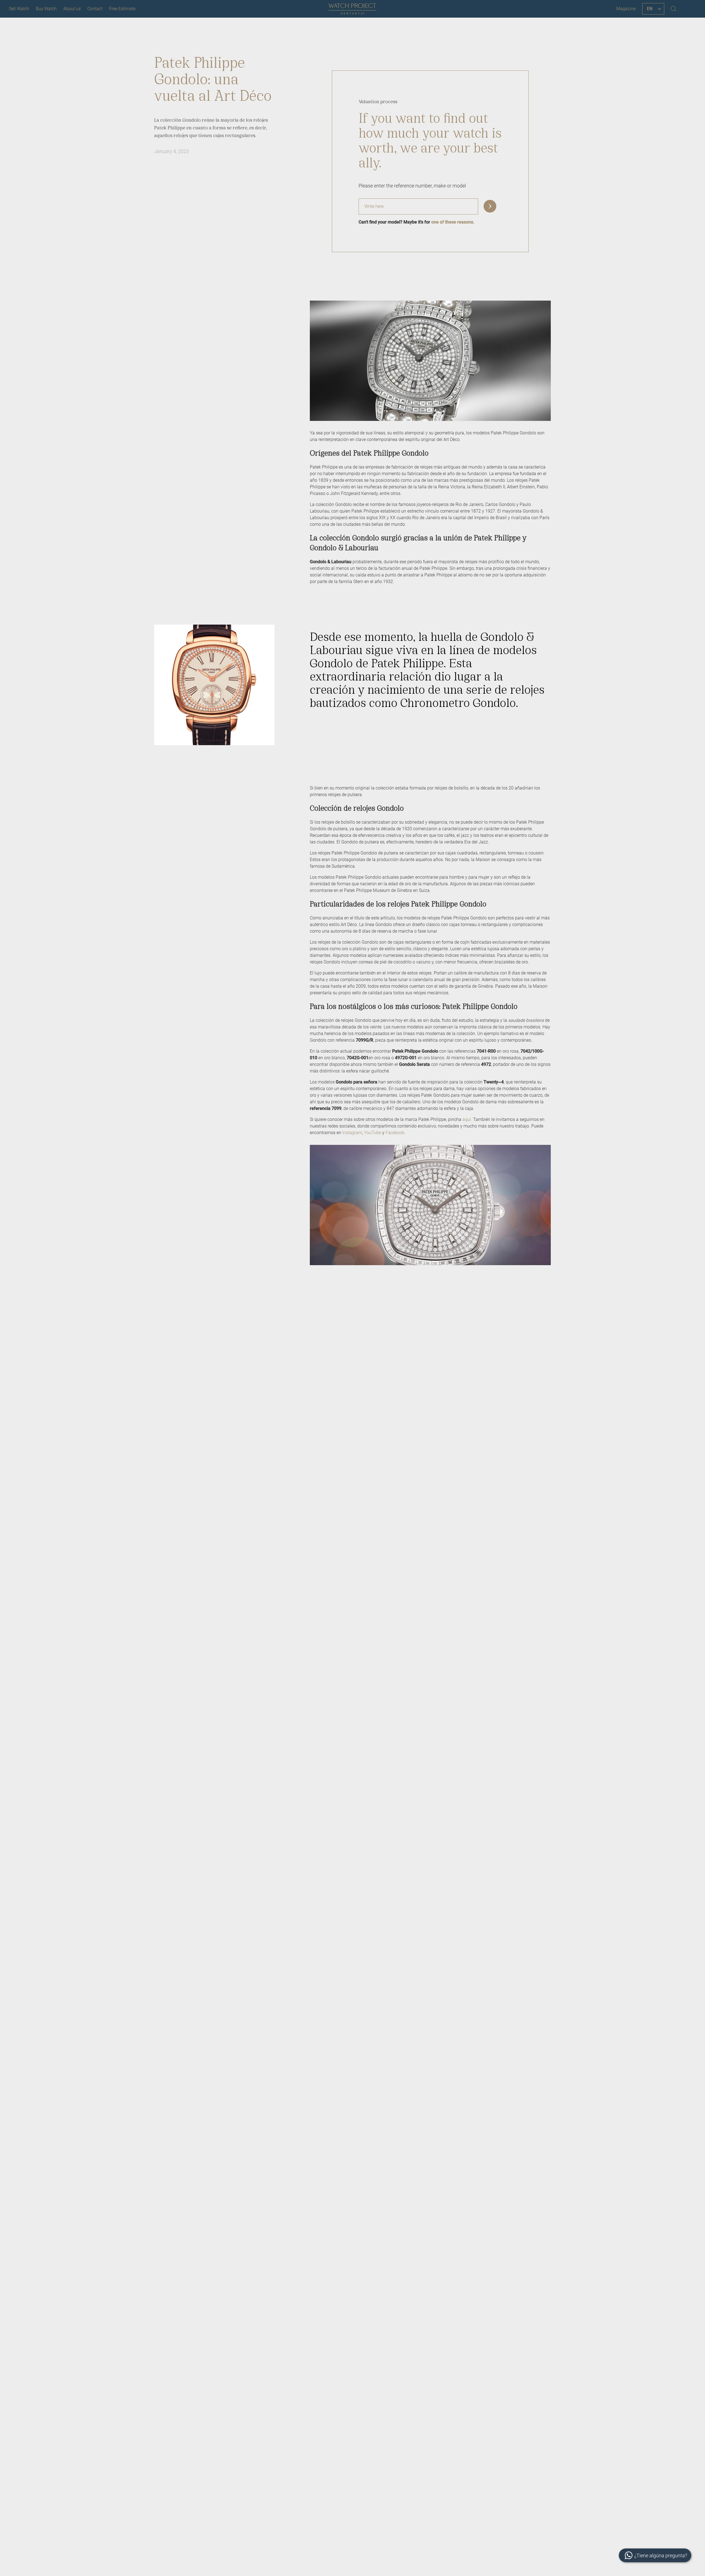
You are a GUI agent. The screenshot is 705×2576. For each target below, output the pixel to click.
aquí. (468, 1119)
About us (72, 9)
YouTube (373, 1133)
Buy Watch (46, 9)
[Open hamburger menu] (690, 9)
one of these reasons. (453, 222)
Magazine (626, 9)
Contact (95, 9)
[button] (490, 206)
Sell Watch (19, 9)
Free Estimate (122, 9)
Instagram (352, 1133)
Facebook (395, 1133)
